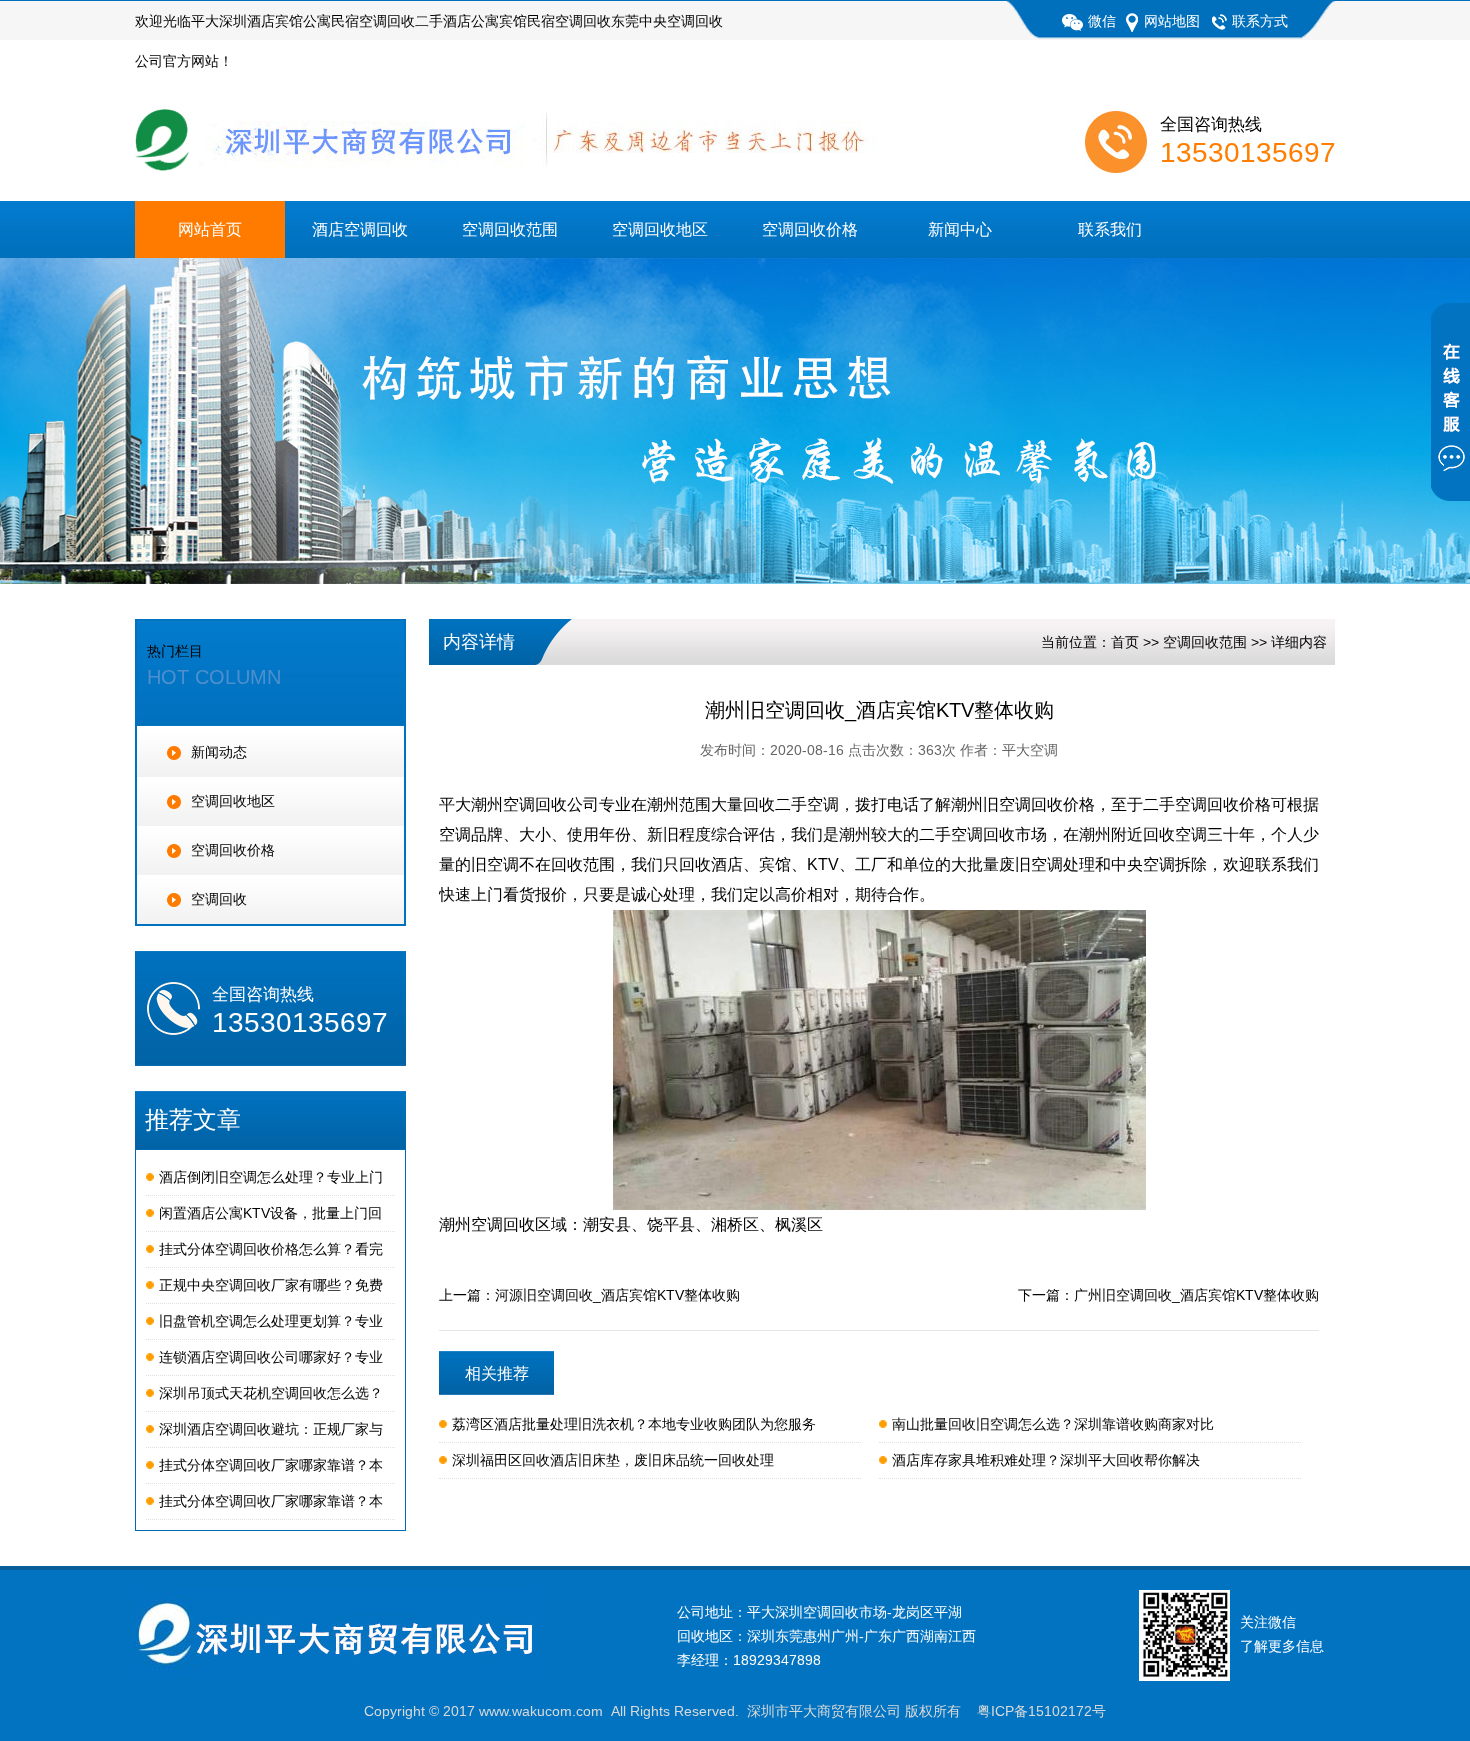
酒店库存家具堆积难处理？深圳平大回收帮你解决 (1046, 1460)
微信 (1102, 21)
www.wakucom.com (541, 1711)
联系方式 (1260, 21)
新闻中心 (960, 229)
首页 (1125, 642)
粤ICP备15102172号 (1041, 1711)
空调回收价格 (810, 229)
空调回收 (219, 899)
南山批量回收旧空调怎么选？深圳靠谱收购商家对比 (1053, 1424)
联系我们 (1110, 229)
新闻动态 (219, 752)
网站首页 (210, 229)
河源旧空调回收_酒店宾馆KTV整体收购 (617, 1295)
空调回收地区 (660, 229)
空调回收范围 (510, 229)
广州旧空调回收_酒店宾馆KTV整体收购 (1196, 1295)
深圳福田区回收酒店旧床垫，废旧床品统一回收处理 (613, 1460)
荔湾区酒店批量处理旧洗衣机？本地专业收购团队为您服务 (634, 1424)
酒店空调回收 (360, 229)
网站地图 (1172, 21)
